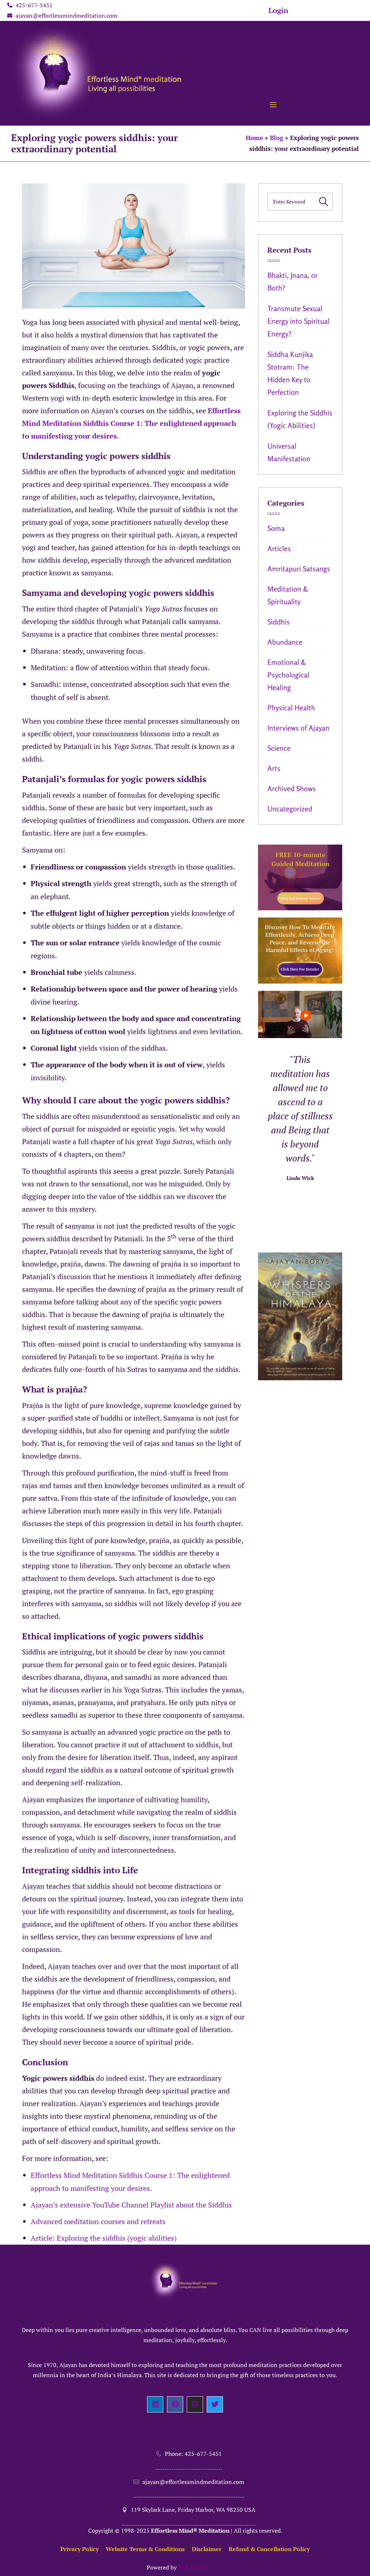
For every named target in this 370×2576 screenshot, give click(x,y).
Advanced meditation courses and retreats (98, 2221)
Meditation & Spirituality (288, 595)
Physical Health (291, 708)
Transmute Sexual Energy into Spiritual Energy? (298, 321)
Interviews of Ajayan (298, 728)
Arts (274, 768)
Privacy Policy (79, 2549)
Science (279, 748)
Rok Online (193, 2567)
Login (278, 10)
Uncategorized (290, 809)
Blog (277, 138)
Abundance (285, 642)
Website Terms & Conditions (145, 2549)
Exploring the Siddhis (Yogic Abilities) (300, 419)
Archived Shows (292, 788)
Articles (279, 548)
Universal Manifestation (289, 452)
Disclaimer (207, 2549)
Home (254, 138)
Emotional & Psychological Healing (288, 675)
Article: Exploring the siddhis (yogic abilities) (104, 2238)
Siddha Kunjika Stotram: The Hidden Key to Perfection (290, 373)
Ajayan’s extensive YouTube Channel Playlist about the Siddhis (131, 2205)
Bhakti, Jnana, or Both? (292, 282)
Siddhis (279, 622)
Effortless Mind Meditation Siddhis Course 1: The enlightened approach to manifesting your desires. (131, 423)
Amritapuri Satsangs (299, 569)
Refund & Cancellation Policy (269, 2549)
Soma (276, 528)
